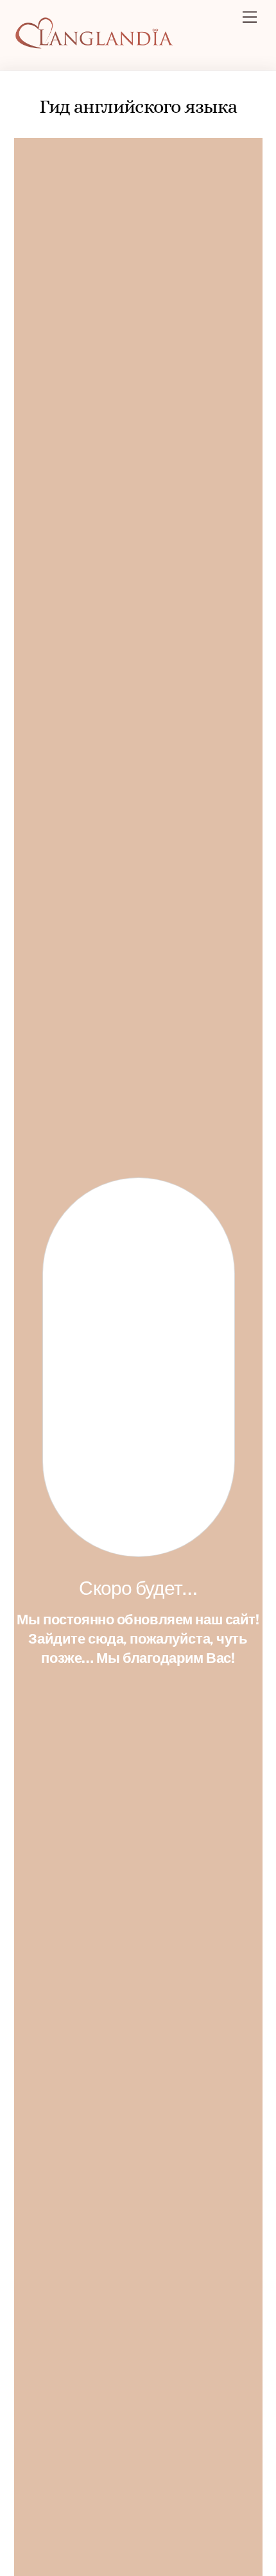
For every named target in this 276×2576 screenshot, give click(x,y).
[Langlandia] (94, 44)
